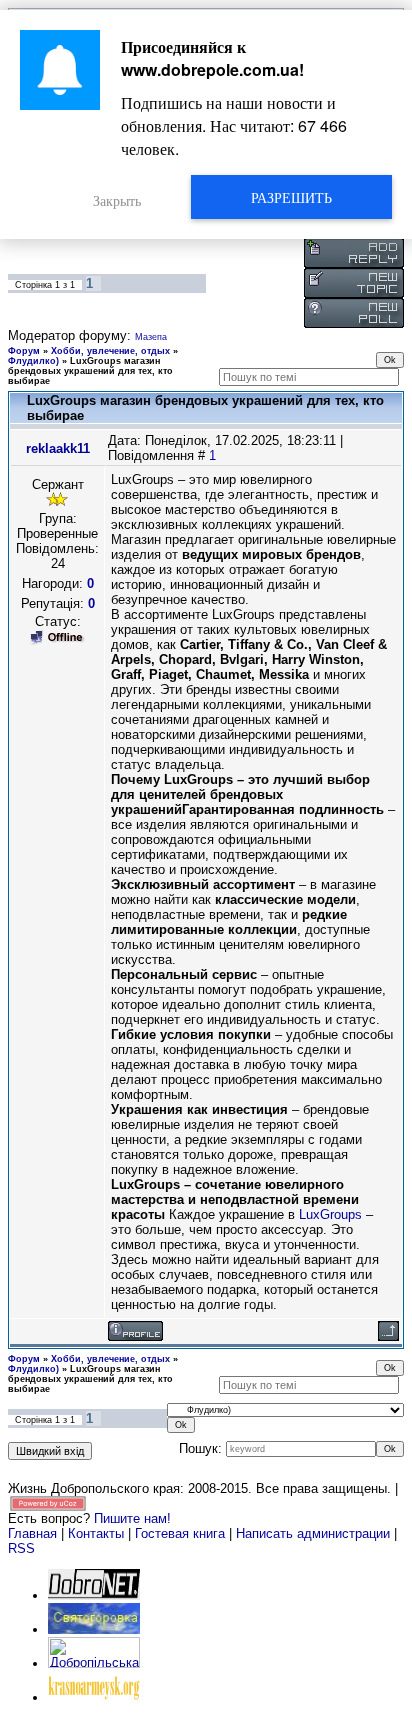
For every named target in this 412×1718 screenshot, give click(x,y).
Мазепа (151, 337)
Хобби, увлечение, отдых (110, 351)
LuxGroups (330, 1214)
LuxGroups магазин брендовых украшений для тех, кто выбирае (90, 371)
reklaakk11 (58, 448)
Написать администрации (315, 1533)
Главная (32, 1533)
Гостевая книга (180, 1533)
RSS (21, 1548)
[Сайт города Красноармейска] (94, 1697)
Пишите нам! (132, 1518)
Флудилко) (33, 361)
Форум (24, 351)
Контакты (96, 1533)
